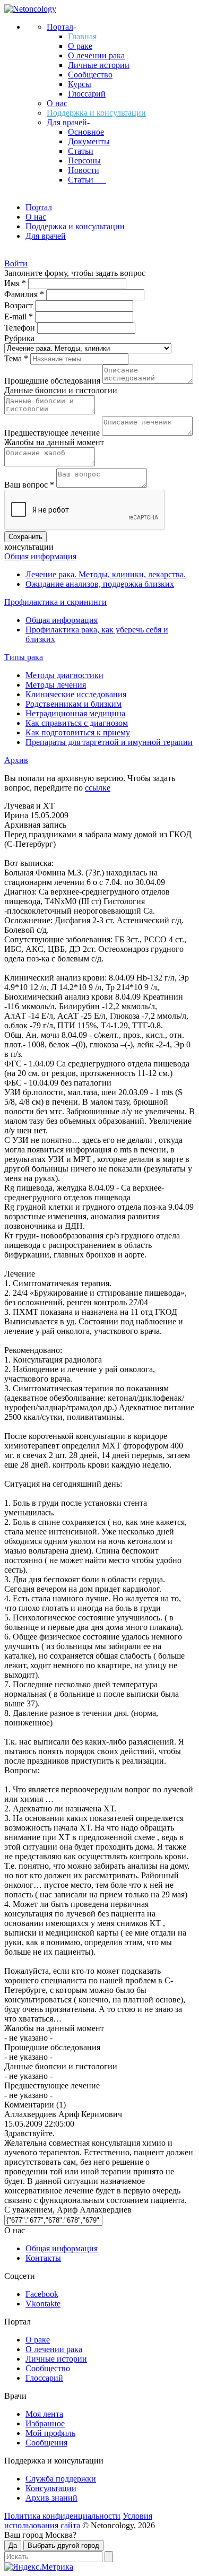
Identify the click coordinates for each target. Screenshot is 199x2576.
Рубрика (19, 338)
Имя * (16, 283)
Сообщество (90, 75)
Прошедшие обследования (53, 381)
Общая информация (40, 556)
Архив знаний (51, 2498)
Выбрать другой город (63, 2545)
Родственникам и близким (73, 704)
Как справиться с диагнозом (77, 723)
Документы (89, 141)
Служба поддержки (61, 2479)
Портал (60, 27)
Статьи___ (87, 180)
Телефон (21, 328)
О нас (57, 103)
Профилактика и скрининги (55, 602)
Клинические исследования (76, 694)
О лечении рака (96, 55)
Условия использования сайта (78, 2521)
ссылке (98, 788)
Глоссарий (87, 94)
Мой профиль (50, 2433)
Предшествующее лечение (53, 433)
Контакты (43, 2258)
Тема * (17, 358)
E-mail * (20, 316)
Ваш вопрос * (30, 485)
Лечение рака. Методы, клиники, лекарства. (106, 574)
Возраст (20, 305)
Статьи (81, 151)
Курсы (80, 84)
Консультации (51, 2488)
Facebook (42, 2294)
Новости (84, 170)
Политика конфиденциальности (62, 2516)
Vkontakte (43, 2304)
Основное (86, 132)
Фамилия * (25, 294)
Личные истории (99, 65)
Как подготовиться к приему (78, 732)
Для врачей (67, 122)
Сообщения (46, 2443)
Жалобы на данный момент (54, 442)
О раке (80, 46)
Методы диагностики (64, 675)
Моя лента (44, 2414)
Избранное (45, 2423)
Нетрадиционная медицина (75, 713)
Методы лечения (56, 685)
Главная (82, 36)
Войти (16, 263)
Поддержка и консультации (96, 113)
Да (13, 2545)
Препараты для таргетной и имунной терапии (109, 742)
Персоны (84, 161)
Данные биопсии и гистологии (61, 390)
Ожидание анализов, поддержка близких (100, 584)
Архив (16, 760)
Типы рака (24, 657)
